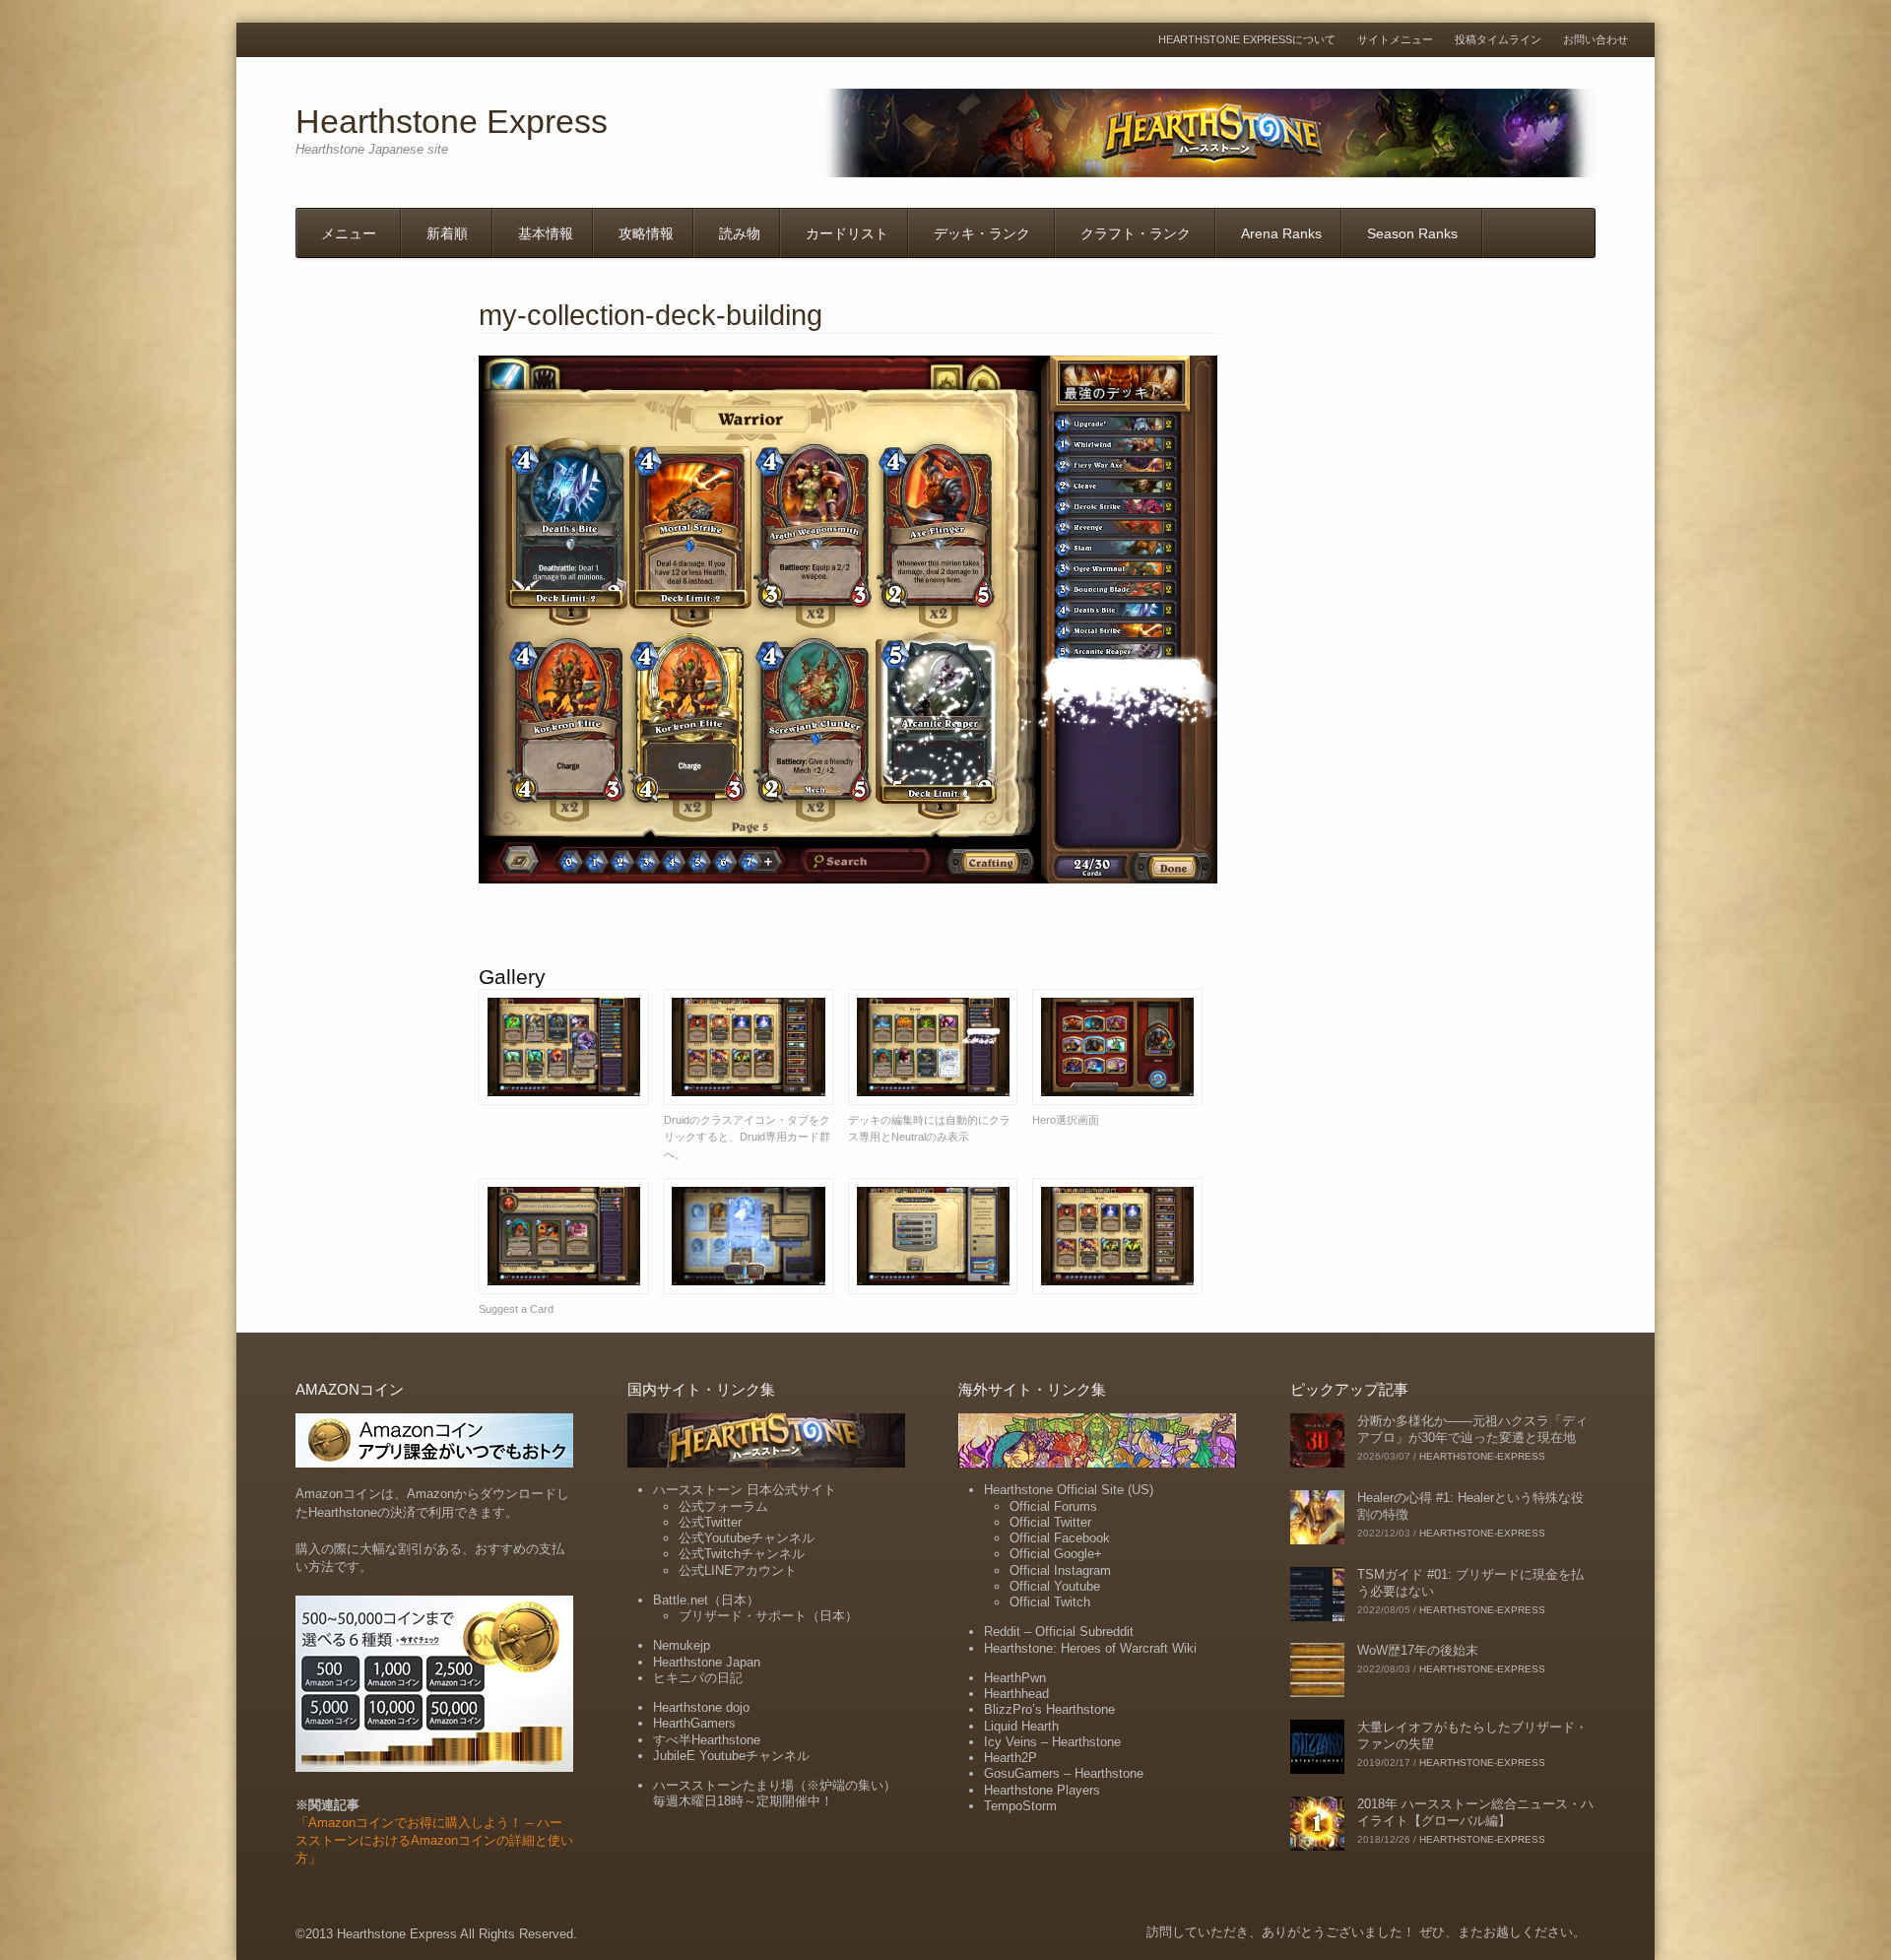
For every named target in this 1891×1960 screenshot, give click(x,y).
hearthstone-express (1482, 1456)
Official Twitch (1050, 1602)
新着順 (447, 233)
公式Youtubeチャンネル (747, 1538)
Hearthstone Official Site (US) (1069, 1490)
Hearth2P (1011, 1758)
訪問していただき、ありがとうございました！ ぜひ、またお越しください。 (1366, 1932)
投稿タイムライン (1498, 40)
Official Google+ (1056, 1554)
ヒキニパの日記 (698, 1678)
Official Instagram (1060, 1570)
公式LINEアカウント (738, 1570)
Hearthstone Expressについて (1247, 40)
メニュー (349, 233)
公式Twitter (710, 1522)
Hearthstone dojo (701, 1707)
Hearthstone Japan (707, 1662)
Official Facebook (1060, 1538)
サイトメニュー (1395, 40)
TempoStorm (1020, 1806)
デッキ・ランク (982, 233)
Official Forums (1053, 1506)
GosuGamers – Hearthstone (1064, 1773)
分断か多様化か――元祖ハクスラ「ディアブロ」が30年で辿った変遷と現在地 (1472, 1429)
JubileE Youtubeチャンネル (731, 1756)
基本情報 (546, 233)
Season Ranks (1412, 233)
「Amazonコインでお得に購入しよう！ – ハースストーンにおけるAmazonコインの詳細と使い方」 (434, 1840)
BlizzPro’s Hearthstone (1049, 1709)
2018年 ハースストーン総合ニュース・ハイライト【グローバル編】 (1475, 1812)
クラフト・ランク (1136, 233)
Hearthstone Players (1042, 1790)
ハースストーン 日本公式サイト (745, 1490)
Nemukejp (682, 1645)
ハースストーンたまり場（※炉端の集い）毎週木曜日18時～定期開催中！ (775, 1793)
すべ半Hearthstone (707, 1740)
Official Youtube (1055, 1586)
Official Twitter (1050, 1522)
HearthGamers (694, 1723)
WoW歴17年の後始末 (1418, 1650)
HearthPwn (1015, 1678)
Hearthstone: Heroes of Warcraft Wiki (1090, 1648)
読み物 (740, 233)
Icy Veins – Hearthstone (1052, 1742)
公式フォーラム (723, 1506)
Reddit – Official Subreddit (1059, 1632)
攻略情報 (646, 233)
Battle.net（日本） (706, 1600)
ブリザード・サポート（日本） (768, 1616)
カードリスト (847, 233)
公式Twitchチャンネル (742, 1554)
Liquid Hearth (1021, 1726)
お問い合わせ (1596, 40)
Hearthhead (1016, 1694)
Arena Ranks (1281, 233)
